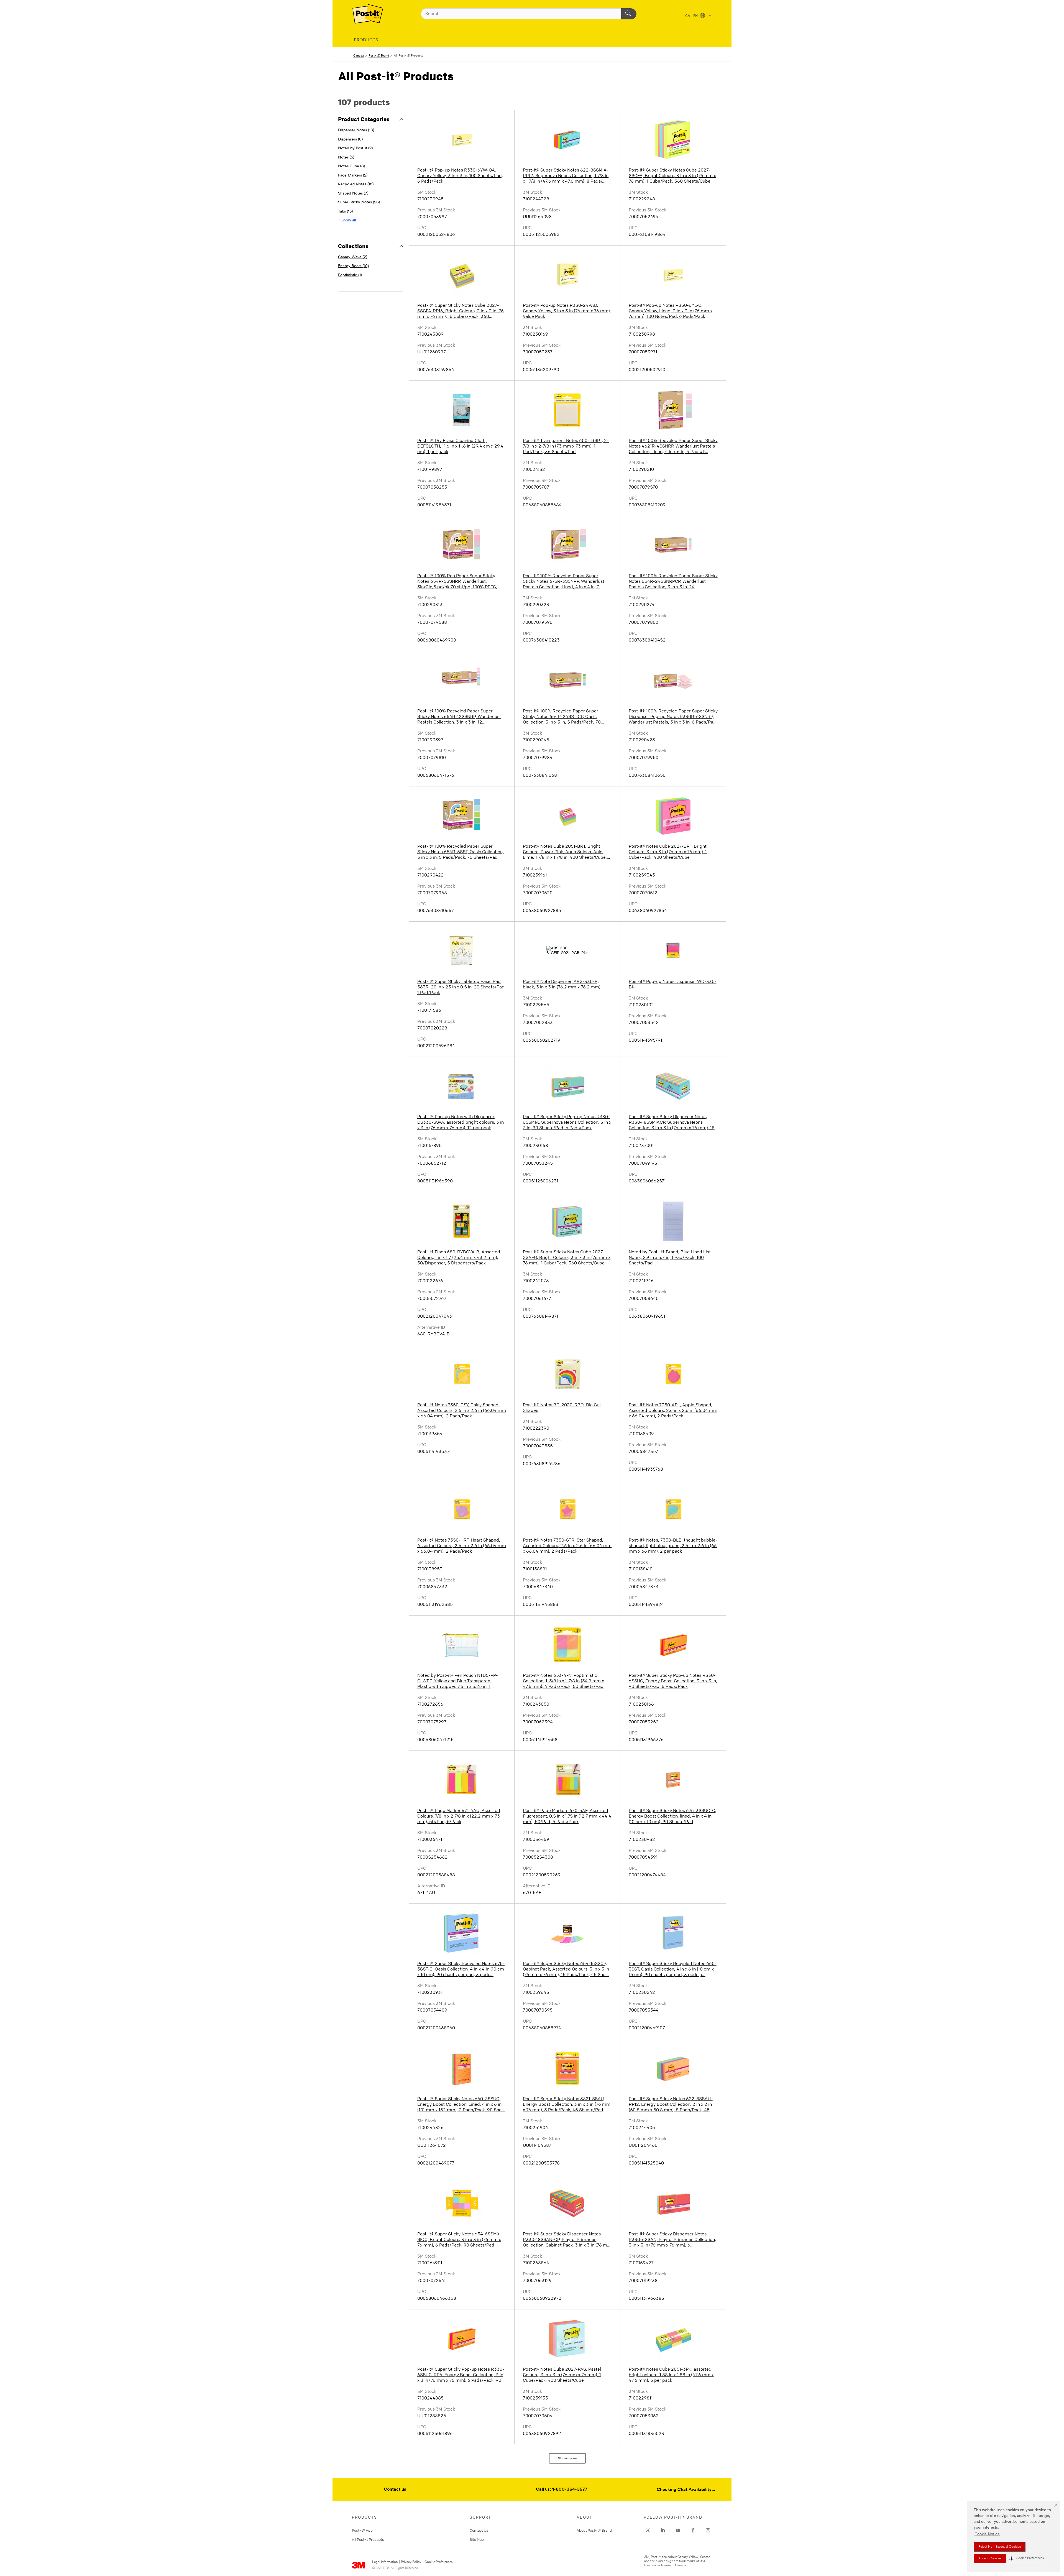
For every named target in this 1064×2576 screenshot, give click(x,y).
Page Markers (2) (353, 176)
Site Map (477, 2539)
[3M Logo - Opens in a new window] (368, 14)
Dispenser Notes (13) (356, 130)
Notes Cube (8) (351, 166)
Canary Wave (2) (353, 257)
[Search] (629, 14)
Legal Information (385, 2562)
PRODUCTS (366, 40)
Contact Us (479, 2530)
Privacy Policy (411, 2562)
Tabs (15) (345, 212)
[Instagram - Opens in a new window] (708, 2530)
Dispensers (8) (350, 140)
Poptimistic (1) (350, 275)
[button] (1027, 2558)
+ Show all (347, 220)
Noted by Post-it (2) (355, 148)
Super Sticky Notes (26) (359, 202)
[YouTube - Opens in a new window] (678, 2530)
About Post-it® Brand (594, 2530)
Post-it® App (362, 2530)
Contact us (395, 2490)
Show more (568, 2458)
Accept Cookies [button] (990, 2559)
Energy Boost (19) (353, 266)
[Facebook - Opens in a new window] (693, 2530)
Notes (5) (346, 158)
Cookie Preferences (438, 2562)
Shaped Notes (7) (353, 194)
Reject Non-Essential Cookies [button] (1000, 2547)
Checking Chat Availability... (686, 2490)
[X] (648, 2530)
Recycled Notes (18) (356, 184)
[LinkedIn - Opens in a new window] (663, 2530)
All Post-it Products (368, 2539)
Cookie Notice (987, 2534)
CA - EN (692, 16)
